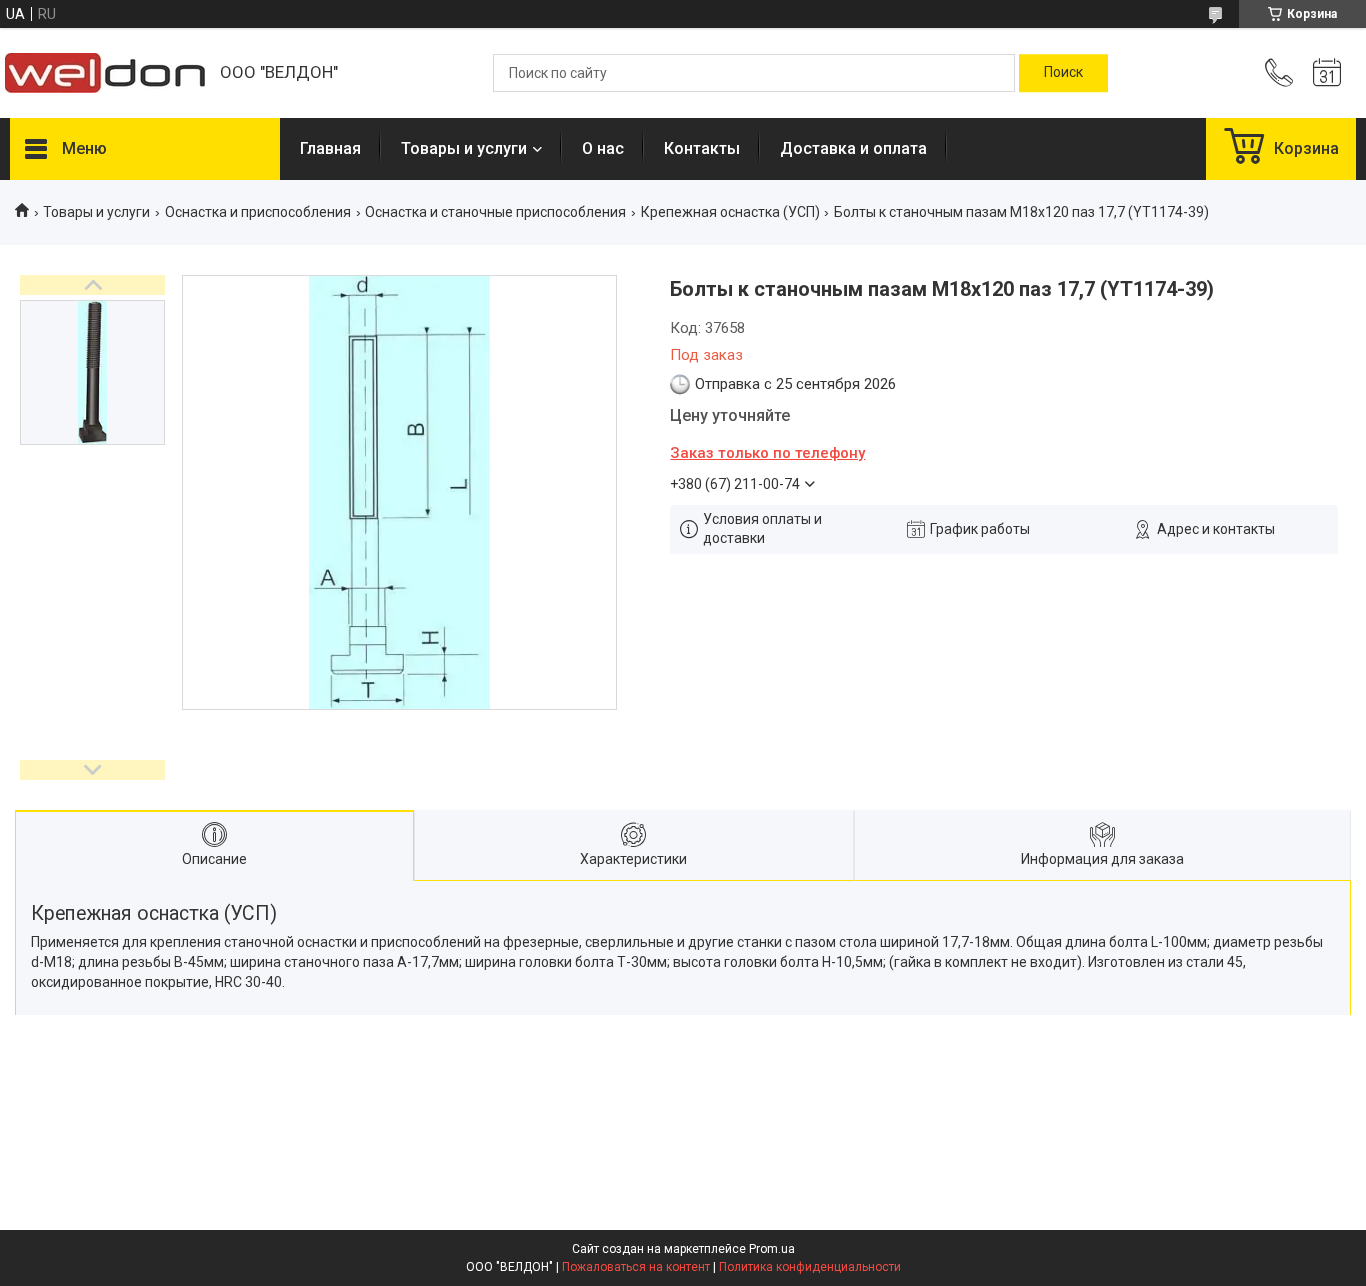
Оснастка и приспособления (258, 212)
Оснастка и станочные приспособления (495, 212)
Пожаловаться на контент (636, 1267)
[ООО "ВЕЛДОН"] (105, 73)
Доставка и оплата (853, 148)
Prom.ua (772, 1249)
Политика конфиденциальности (810, 1267)
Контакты (702, 148)
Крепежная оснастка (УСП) (730, 212)
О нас (603, 148)
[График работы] (1327, 73)
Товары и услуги (464, 148)
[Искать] (1063, 73)
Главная (330, 148)
